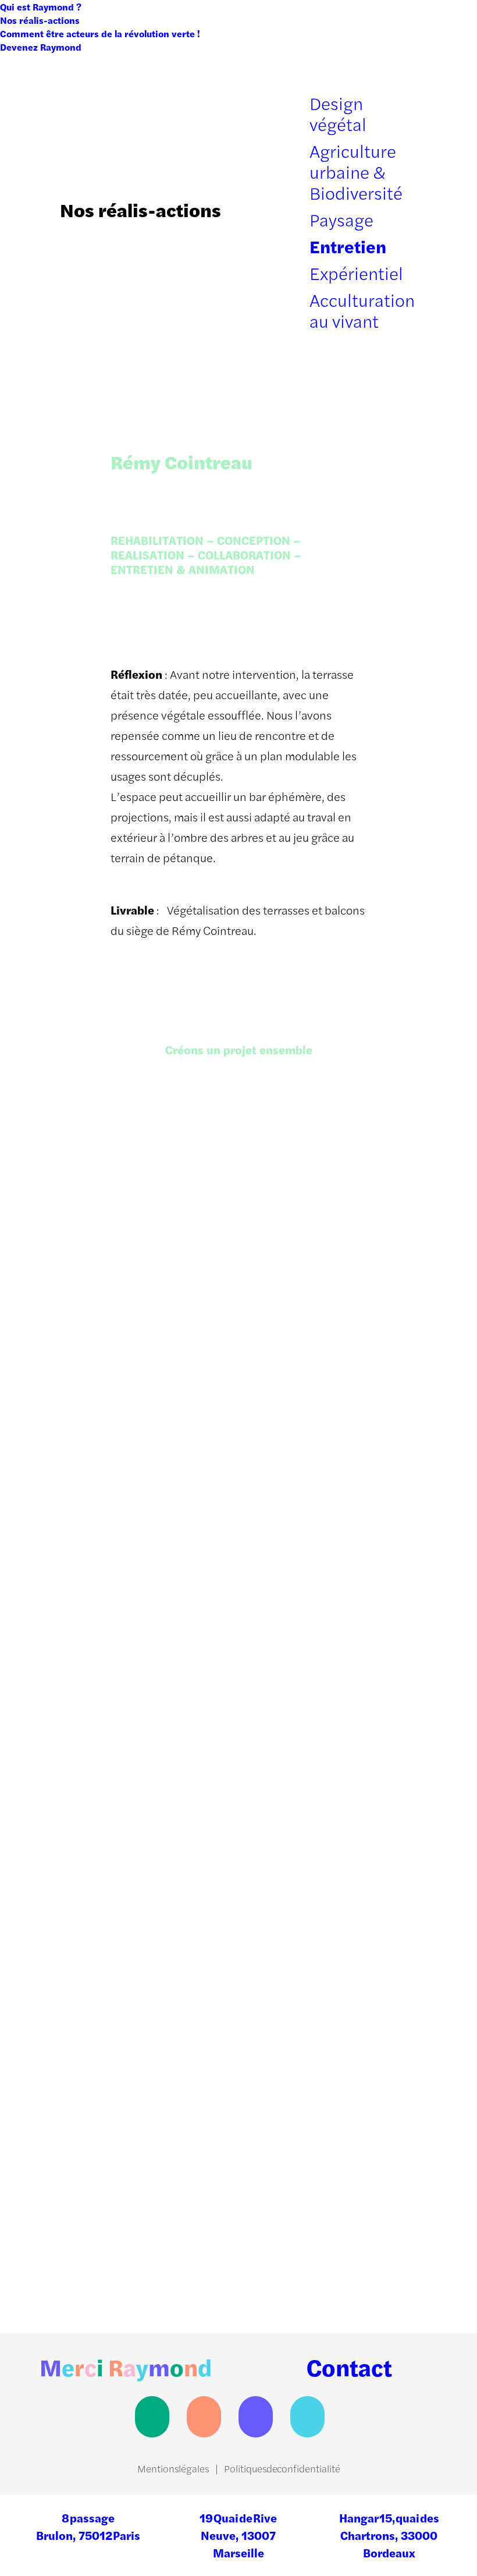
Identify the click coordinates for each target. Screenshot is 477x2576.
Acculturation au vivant (362, 310)
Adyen (80, 1860)
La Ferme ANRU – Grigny (130, 2053)
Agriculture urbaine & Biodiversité (356, 171)
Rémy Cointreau (300, 1473)
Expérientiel (356, 273)
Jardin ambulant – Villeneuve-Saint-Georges (327, 2044)
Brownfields (96, 1473)
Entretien (348, 246)
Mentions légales (173, 2468)
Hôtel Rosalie (293, 1666)
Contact (349, 2367)
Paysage (341, 219)
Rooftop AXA (291, 1280)
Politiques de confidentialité (282, 2468)
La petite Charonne (115, 2247)
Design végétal (338, 113)
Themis (83, 1666)
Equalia (277, 1860)
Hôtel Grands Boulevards (325, 2247)
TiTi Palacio (95, 1280)
